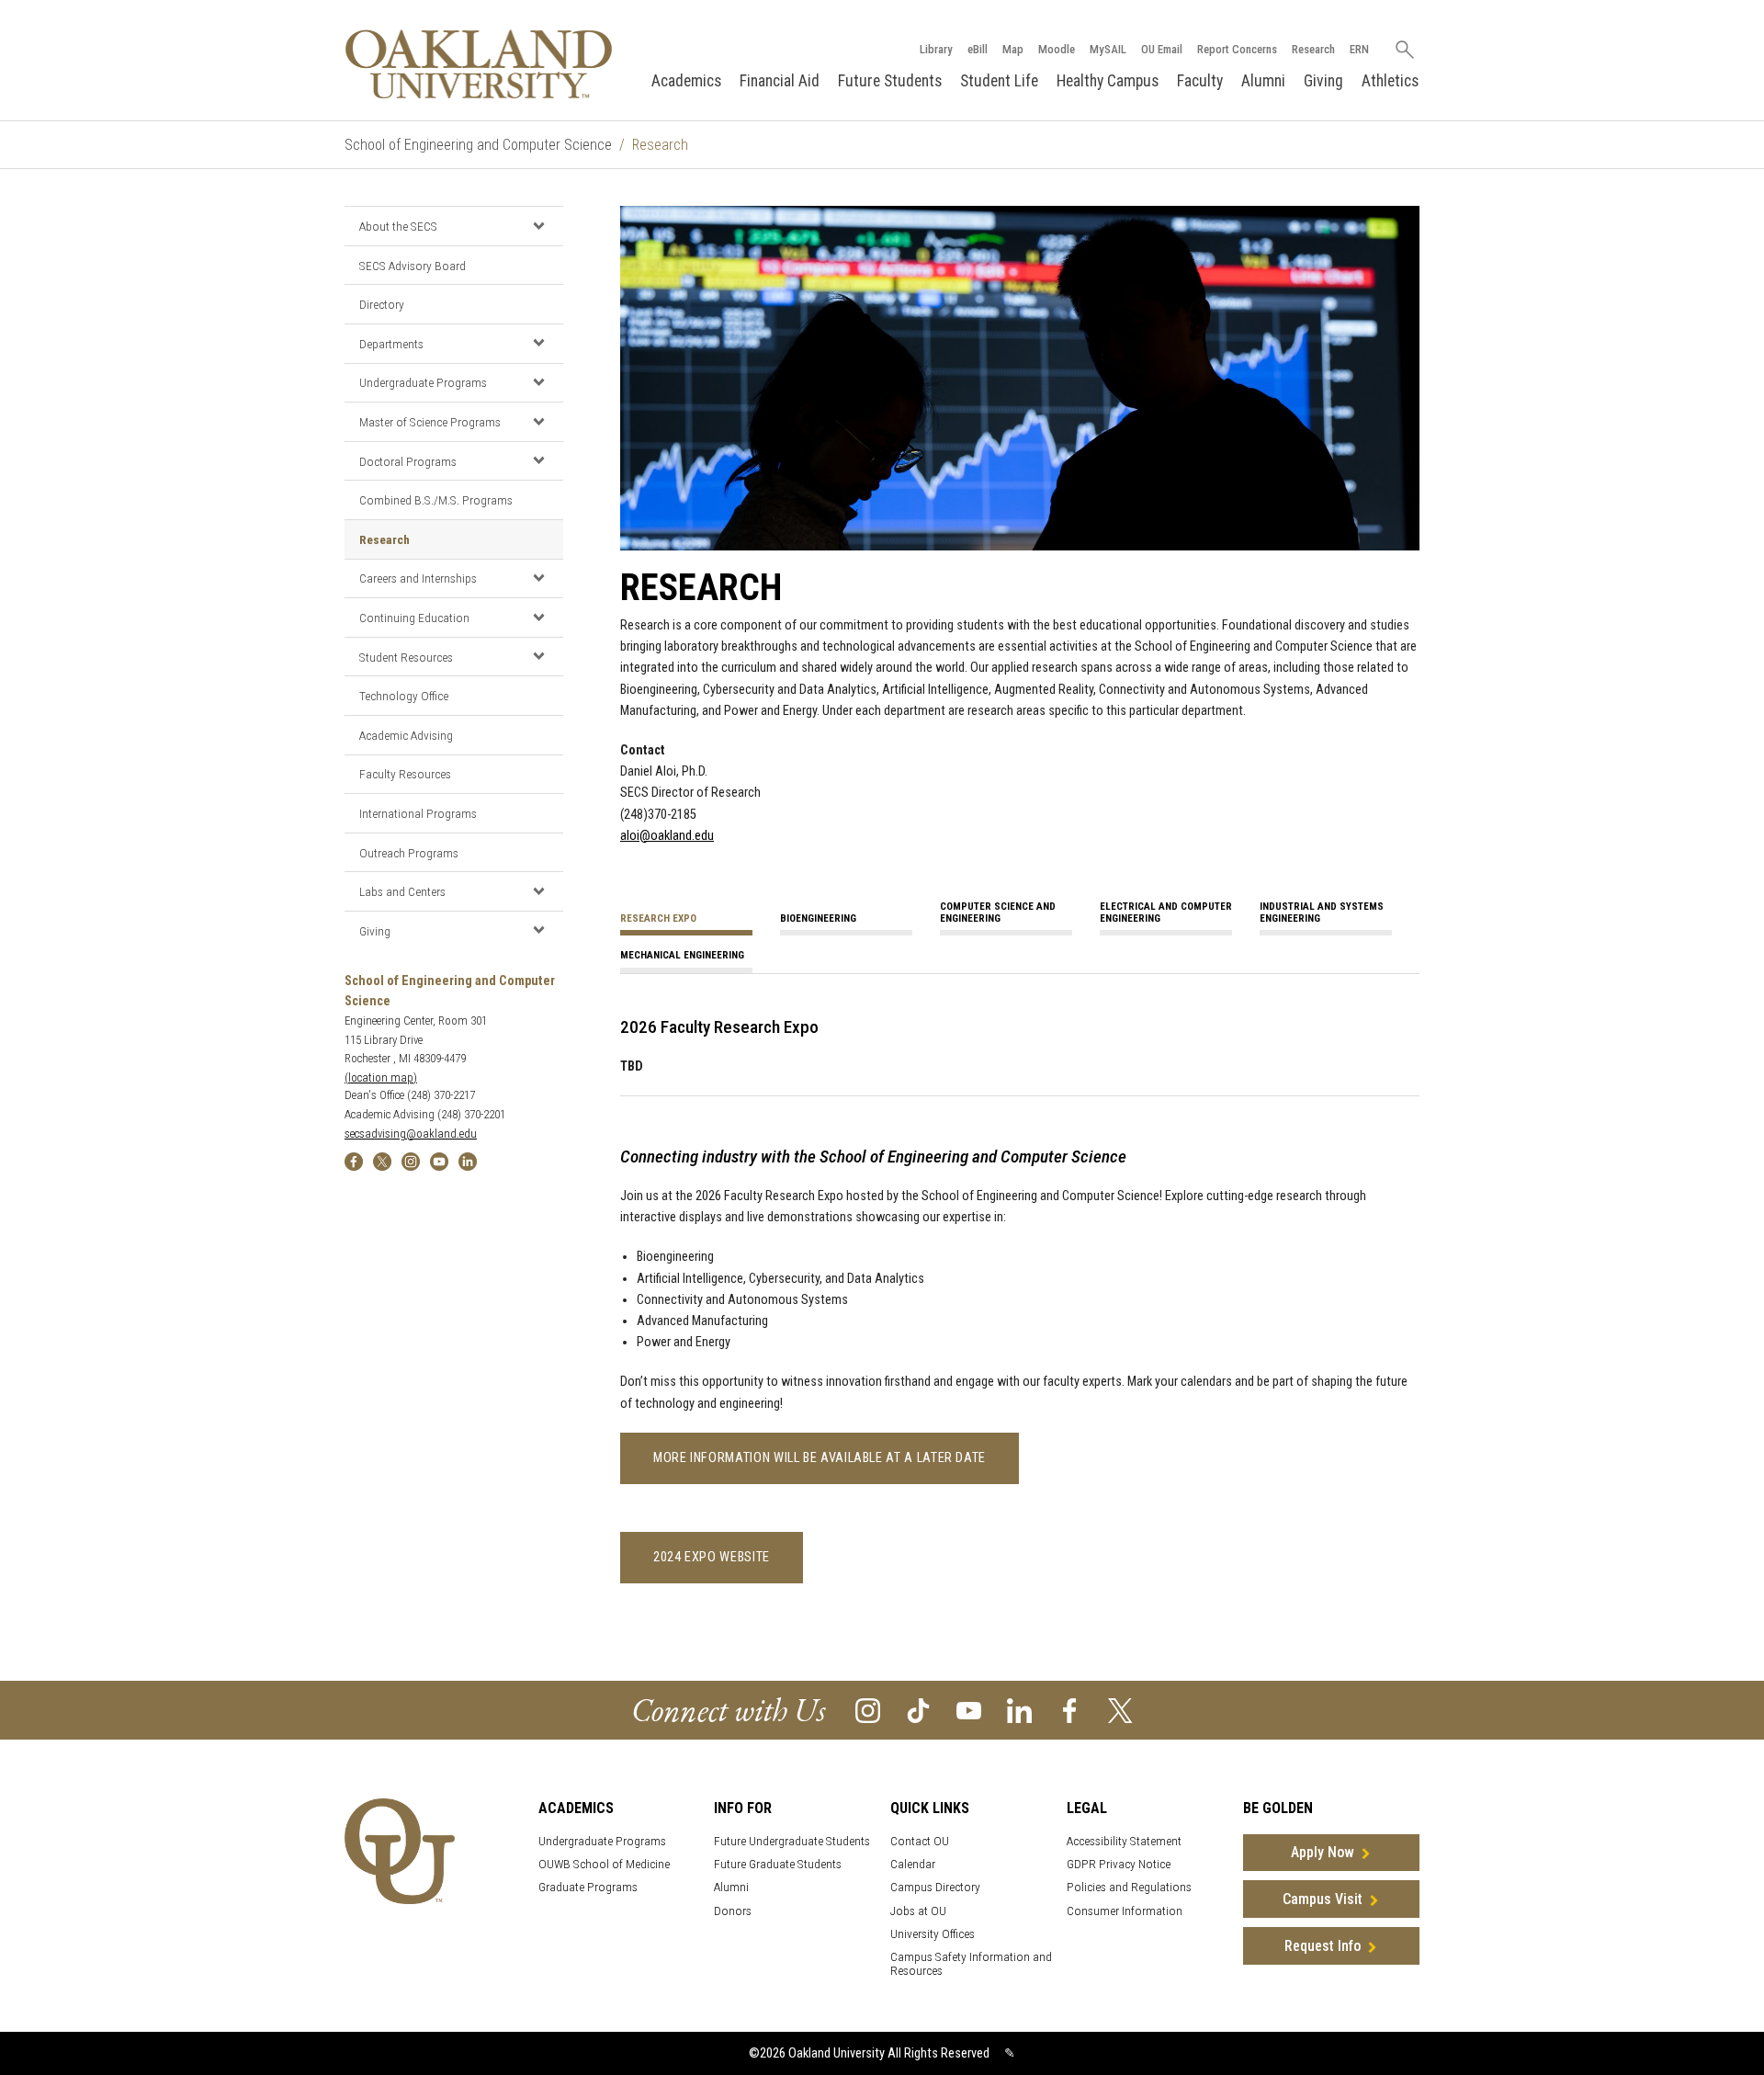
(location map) (381, 1077)
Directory (382, 304)
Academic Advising (406, 735)
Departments (391, 344)
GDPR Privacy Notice (1119, 1864)
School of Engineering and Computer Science (478, 145)
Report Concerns (1237, 49)
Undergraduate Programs (423, 382)
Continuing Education (414, 618)
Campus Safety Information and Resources (971, 1964)
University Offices (933, 1934)
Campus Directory (935, 1887)
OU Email (1162, 49)
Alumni (1263, 81)
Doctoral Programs (408, 461)
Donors (733, 1911)
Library (936, 49)
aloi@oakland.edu (667, 836)
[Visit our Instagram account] (868, 1709)
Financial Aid (780, 81)
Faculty (1200, 81)
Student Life (999, 81)
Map (1013, 49)
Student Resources (406, 657)
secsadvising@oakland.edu (411, 1134)
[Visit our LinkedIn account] (1019, 1709)
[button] (538, 225)
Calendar (913, 1864)
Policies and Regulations (1129, 1887)
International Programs (418, 813)
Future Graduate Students (778, 1864)
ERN (1359, 49)
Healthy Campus (1108, 81)
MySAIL (1108, 49)
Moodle (1057, 49)
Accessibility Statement (1124, 1841)
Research (1313, 49)
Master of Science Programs (430, 422)
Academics (686, 81)
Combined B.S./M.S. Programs (436, 500)
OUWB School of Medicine (604, 1864)
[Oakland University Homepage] (479, 64)
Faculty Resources (405, 774)
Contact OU (920, 1841)
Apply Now (1323, 1852)
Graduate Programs (588, 1887)
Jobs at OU (918, 1911)
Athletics (1390, 81)
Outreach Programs (409, 853)
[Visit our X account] (1120, 1709)
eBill (978, 49)
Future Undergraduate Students (792, 1841)
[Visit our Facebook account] (1070, 1709)
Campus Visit (1323, 1899)
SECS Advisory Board (413, 266)
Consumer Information (1125, 1911)
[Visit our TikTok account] (918, 1709)
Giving (1323, 81)
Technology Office (404, 696)
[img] (354, 1160)
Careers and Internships (418, 578)
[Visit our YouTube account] (969, 1709)
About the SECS (398, 226)
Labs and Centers (402, 891)
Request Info (1323, 1946)
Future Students (890, 81)
